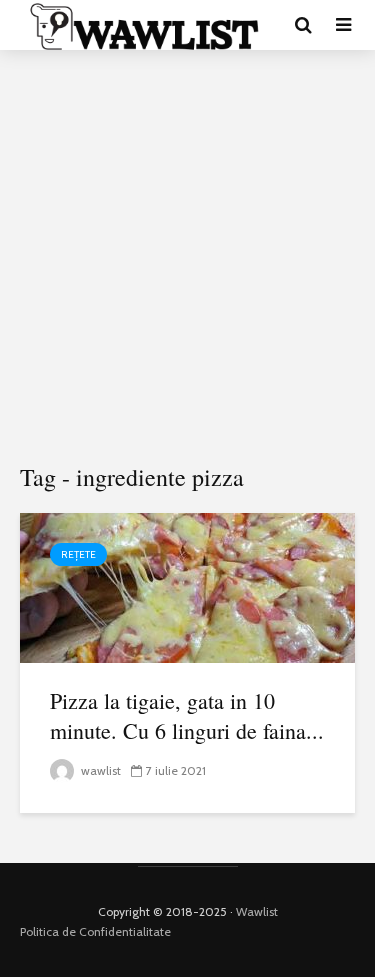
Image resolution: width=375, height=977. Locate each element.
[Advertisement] (187, 257)
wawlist (99, 770)
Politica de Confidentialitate (95, 931)
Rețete (78, 554)
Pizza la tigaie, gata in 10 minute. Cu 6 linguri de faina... (187, 715)
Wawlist (257, 911)
